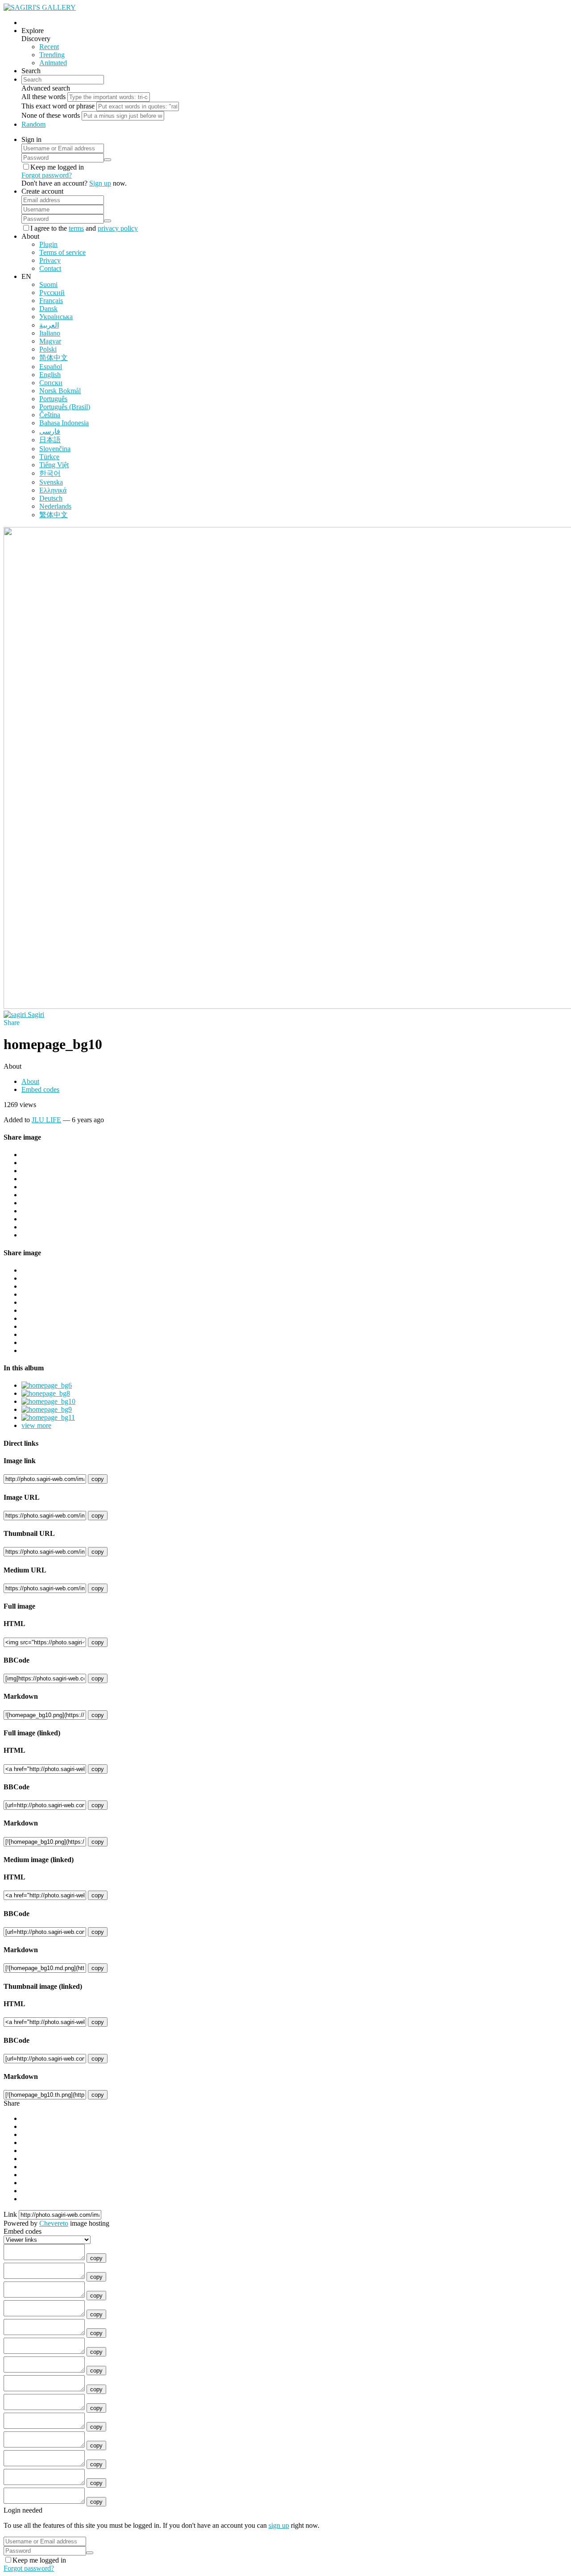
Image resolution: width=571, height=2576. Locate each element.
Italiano (50, 333)
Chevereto (54, 2223)
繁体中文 (54, 515)
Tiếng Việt (54, 465)
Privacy (50, 260)
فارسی (50, 431)
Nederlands (55, 506)
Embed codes (40, 1089)
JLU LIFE (46, 1120)
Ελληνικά (53, 490)
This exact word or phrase (58, 106)
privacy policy (118, 228)
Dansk (48, 309)
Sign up (100, 183)
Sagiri (36, 1014)
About (30, 1081)
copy (98, 1479)
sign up (279, 2525)
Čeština (50, 415)
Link (10, 2214)
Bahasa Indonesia (64, 423)
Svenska (51, 482)
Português (53, 399)
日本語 (50, 440)
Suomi (48, 284)
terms (76, 228)
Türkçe (49, 457)
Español (51, 367)
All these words (43, 97)
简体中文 (54, 358)
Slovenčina (55, 449)
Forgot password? (47, 175)
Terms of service (62, 252)
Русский (52, 292)
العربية (49, 325)
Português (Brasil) (65, 407)
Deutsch (51, 498)
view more (36, 1425)
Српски (51, 383)
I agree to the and (84, 228)
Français (51, 301)
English (50, 375)
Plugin (48, 244)
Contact (50, 268)
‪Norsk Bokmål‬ (60, 391)
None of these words (51, 115)
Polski (48, 349)
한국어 (50, 473)
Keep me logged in (57, 167)
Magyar (50, 341)
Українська (56, 317)
